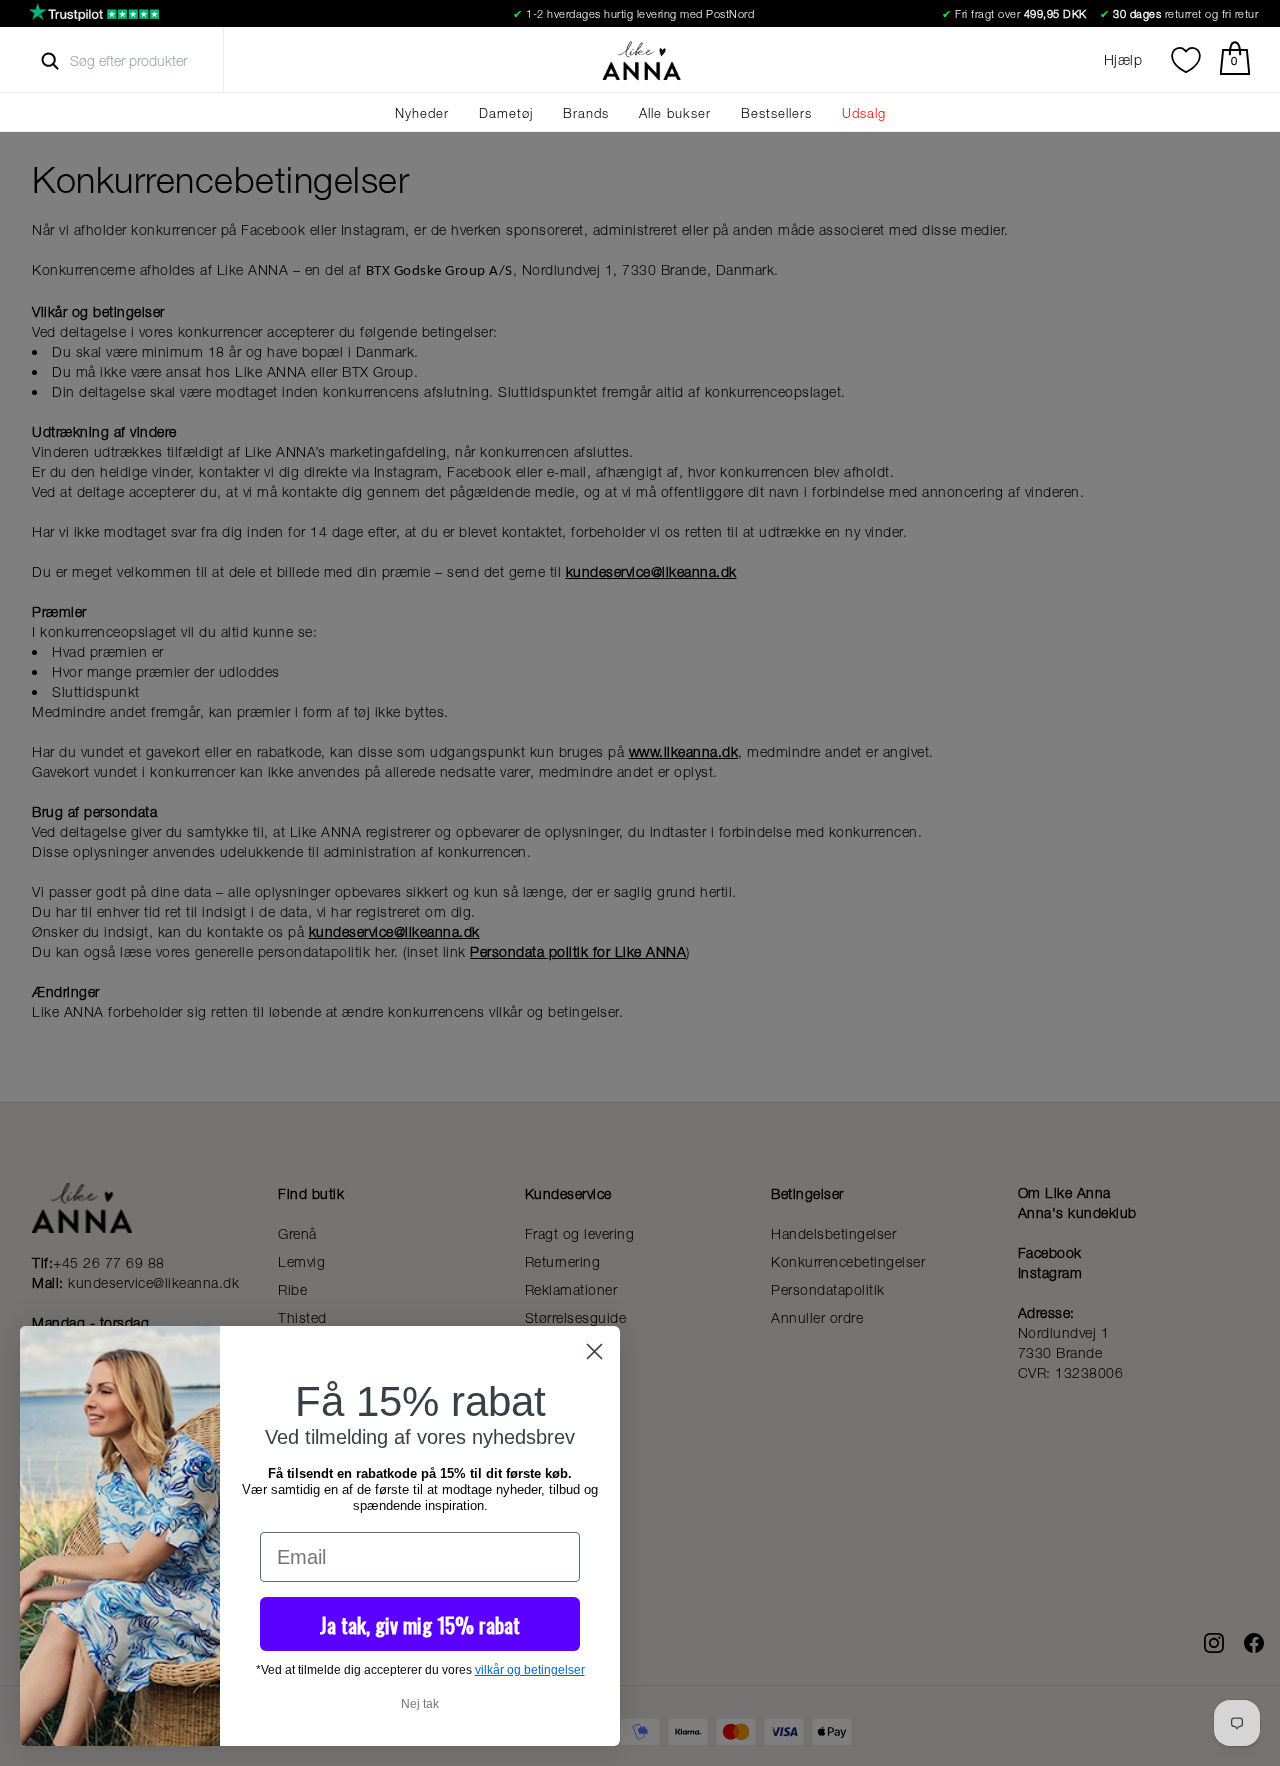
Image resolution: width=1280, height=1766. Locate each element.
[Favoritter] (1186, 60)
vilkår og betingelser (530, 1670)
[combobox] (146, 61)
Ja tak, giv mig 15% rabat (420, 1624)
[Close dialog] (594, 1351)
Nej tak (420, 1704)
